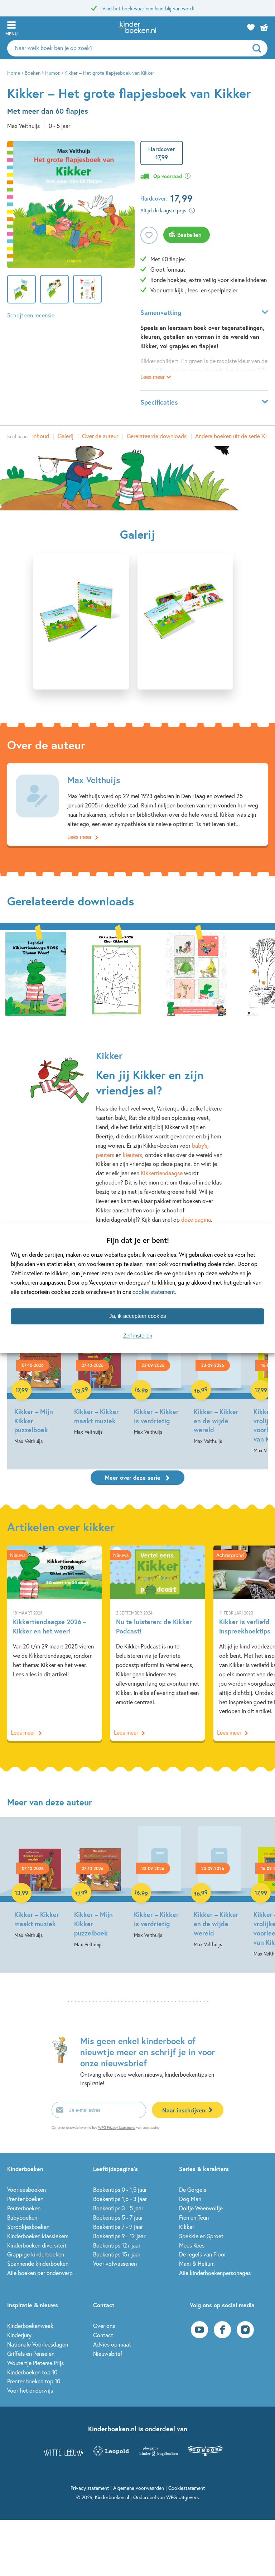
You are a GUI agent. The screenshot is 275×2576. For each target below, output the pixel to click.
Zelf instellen (138, 1336)
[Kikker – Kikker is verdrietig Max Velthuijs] (160, 1380)
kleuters (132, 1155)
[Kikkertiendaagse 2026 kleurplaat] (116, 973)
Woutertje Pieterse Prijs (35, 2363)
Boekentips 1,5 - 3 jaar (120, 2199)
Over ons (104, 2326)
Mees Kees (192, 2245)
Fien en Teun (194, 2217)
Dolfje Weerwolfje (201, 2208)
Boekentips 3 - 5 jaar (118, 2208)
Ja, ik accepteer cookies (138, 1316)
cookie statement (154, 1292)
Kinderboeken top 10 (32, 2372)
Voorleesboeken (26, 2189)
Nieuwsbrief (108, 2353)
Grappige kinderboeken (36, 2254)
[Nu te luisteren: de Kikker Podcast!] (158, 1643)
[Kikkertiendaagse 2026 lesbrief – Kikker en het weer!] (36, 973)
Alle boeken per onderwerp (40, 2273)
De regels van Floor (202, 2254)
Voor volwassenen (115, 2263)
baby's (200, 1145)
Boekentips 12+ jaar (117, 2245)
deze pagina (196, 1219)
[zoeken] (259, 48)
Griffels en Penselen (31, 2353)
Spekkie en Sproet (201, 2236)
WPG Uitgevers (182, 2497)
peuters (105, 1155)
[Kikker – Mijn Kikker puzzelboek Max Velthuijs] (40, 1385)
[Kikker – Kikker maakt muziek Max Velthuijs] (100, 1380)
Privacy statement (90, 2488)
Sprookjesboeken (28, 2227)
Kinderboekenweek (30, 2326)
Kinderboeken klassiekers (38, 2236)
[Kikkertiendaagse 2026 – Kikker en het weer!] (54, 1643)
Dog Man (190, 2199)
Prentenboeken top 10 (34, 2381)
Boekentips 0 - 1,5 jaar (120, 2189)
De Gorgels (193, 2189)
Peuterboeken (24, 2208)
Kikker (187, 2227)
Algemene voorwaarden (139, 2488)
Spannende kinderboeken (38, 2263)
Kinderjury (19, 2335)
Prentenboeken (25, 2199)
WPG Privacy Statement (117, 2128)
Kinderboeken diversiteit (37, 2245)
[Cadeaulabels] (196, 973)
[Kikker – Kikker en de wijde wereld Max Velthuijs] (219, 1385)
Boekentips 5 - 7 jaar (118, 2217)
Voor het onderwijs (30, 2390)
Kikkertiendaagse (162, 1173)
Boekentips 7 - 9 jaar (118, 2227)
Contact (103, 2335)
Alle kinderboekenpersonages (215, 2273)
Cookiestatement (187, 2488)
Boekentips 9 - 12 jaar (119, 2236)
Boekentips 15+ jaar (117, 2254)
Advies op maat (112, 2344)
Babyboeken (22, 2217)
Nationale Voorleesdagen (38, 2344)
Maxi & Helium (197, 2263)
